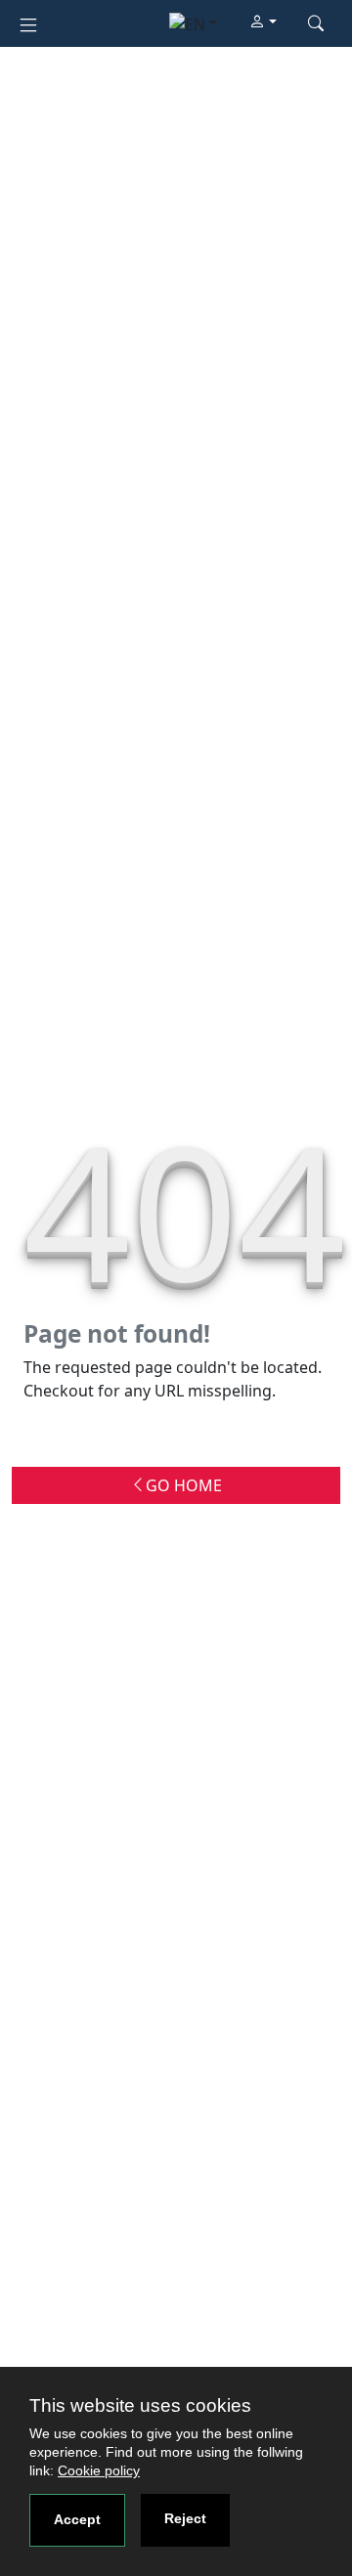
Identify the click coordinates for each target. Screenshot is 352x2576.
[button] (263, 22)
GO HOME (184, 1485)
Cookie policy (99, 2470)
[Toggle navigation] (28, 23)
